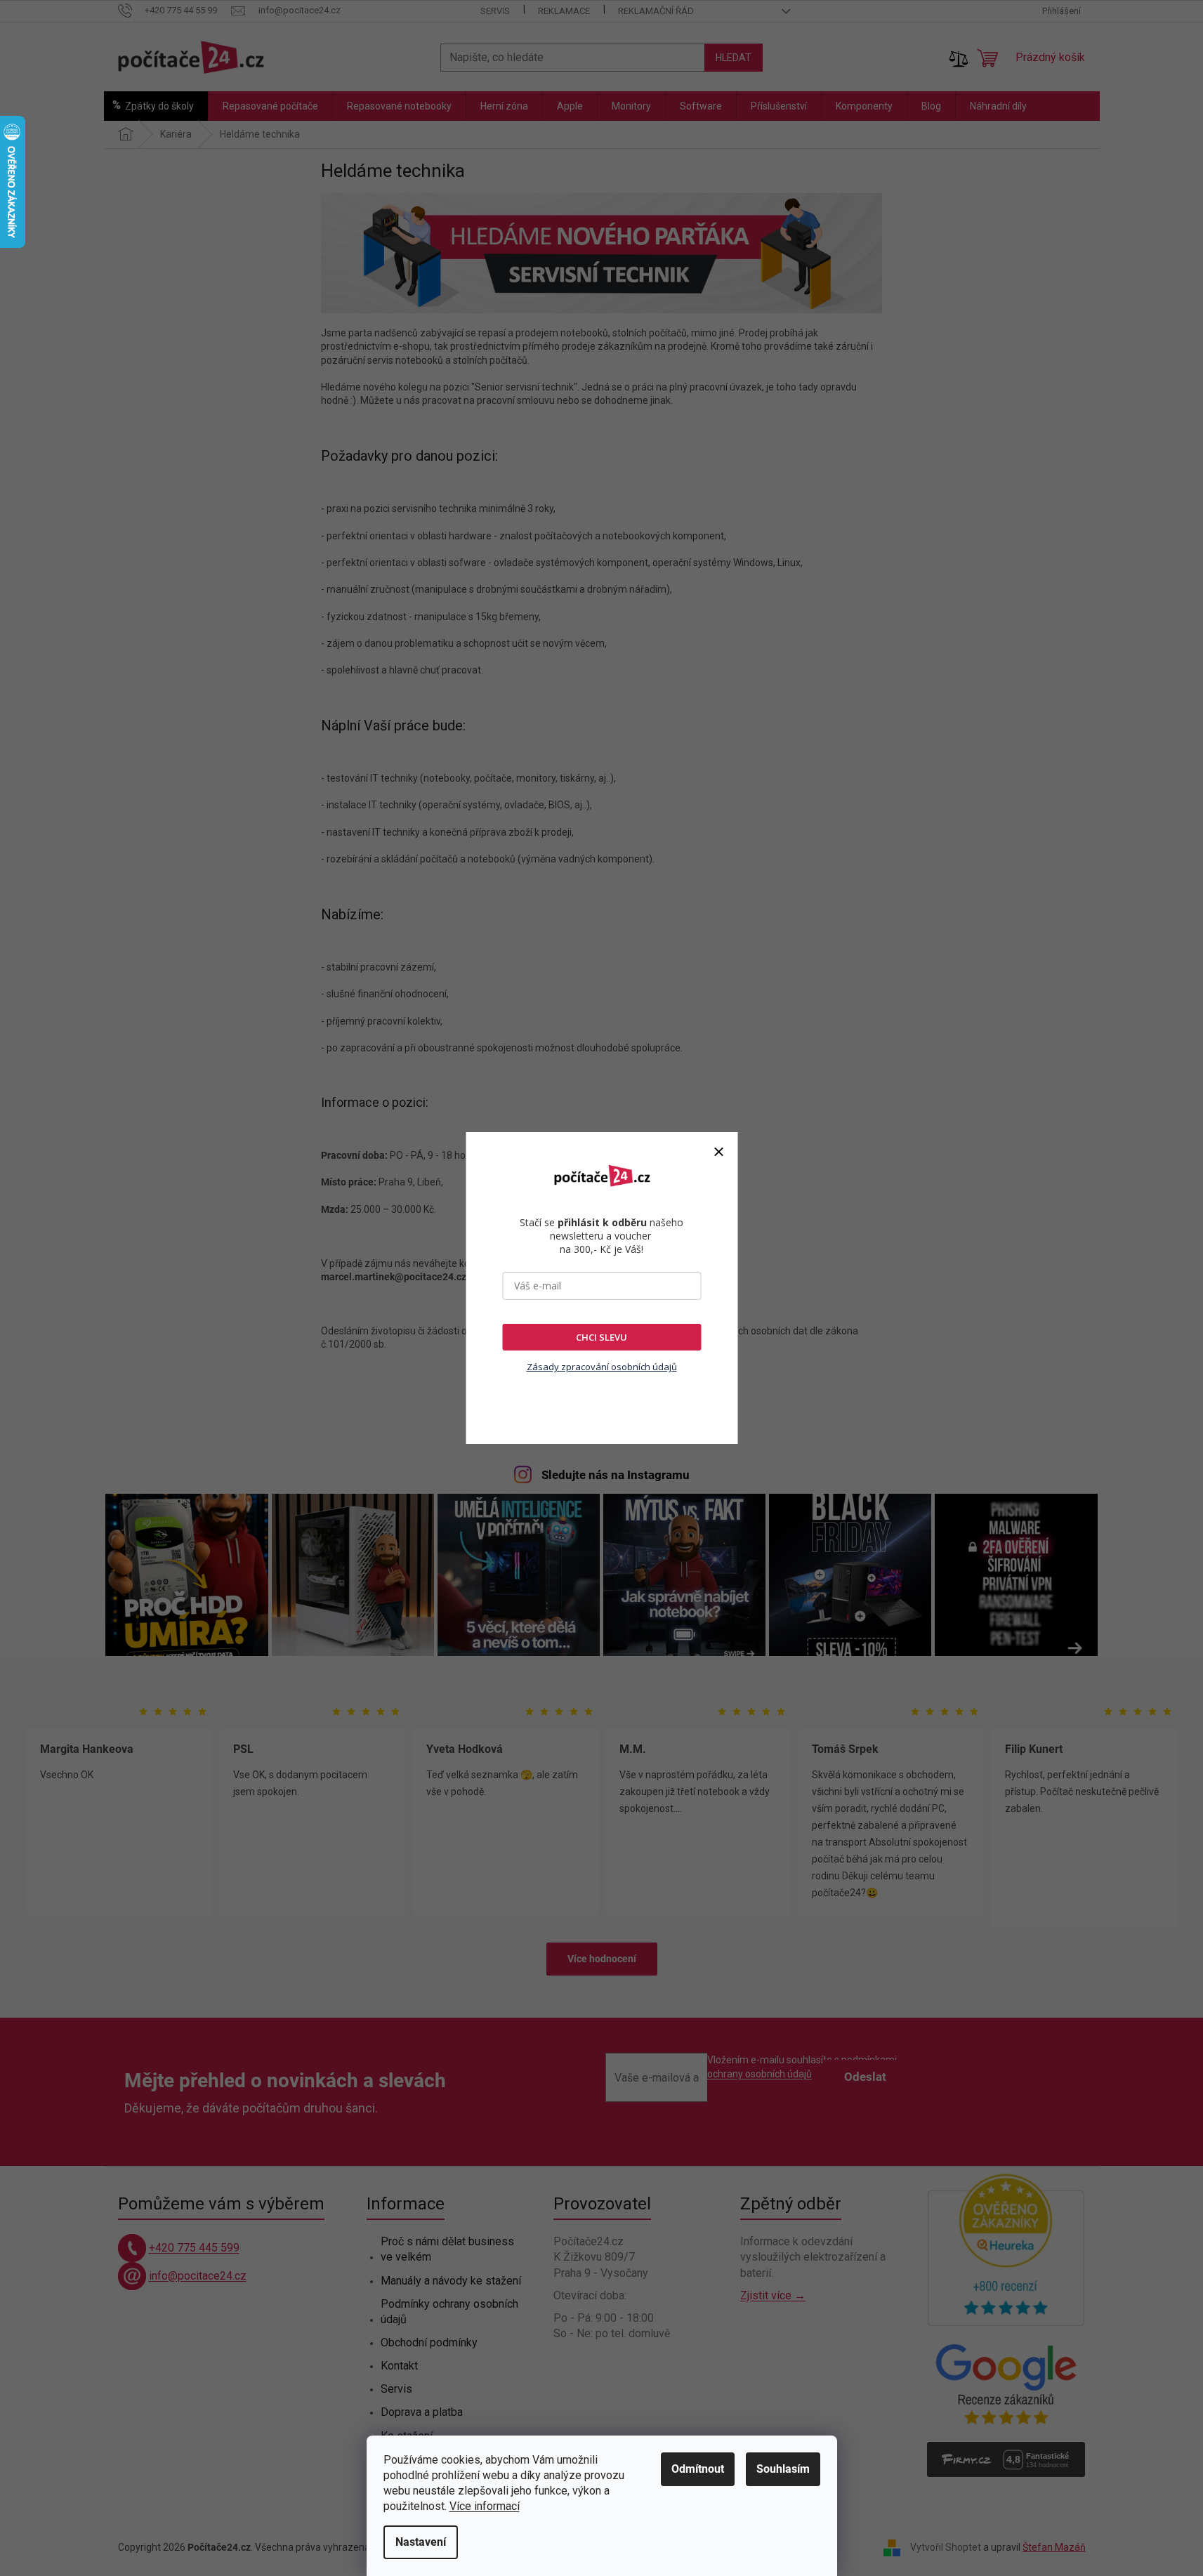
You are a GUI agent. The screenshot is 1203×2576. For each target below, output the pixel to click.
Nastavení (421, 2542)
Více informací (485, 2506)
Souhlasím (783, 2469)
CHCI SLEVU (601, 1337)
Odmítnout (698, 2469)
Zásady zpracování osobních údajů (602, 1367)
